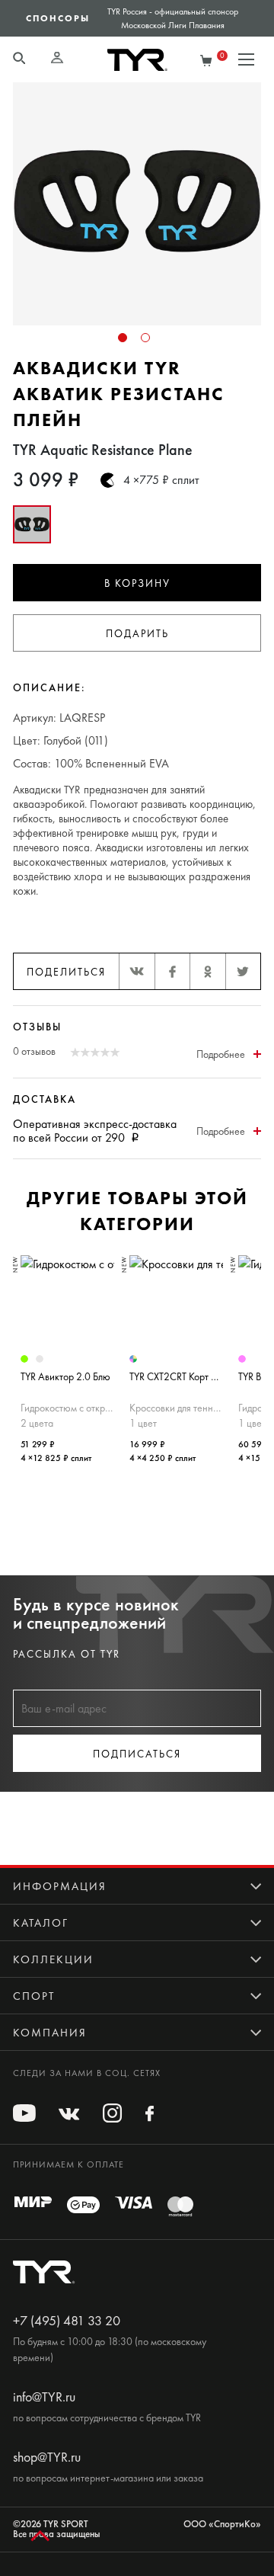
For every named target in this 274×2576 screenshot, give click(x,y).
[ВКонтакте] (137, 971)
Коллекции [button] (53, 1959)
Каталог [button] (41, 1923)
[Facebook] (172, 971)
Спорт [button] (34, 1996)
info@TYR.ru (44, 2397)
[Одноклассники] (207, 971)
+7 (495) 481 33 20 (67, 2321)
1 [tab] (123, 338)
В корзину (137, 583)
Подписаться (137, 1754)
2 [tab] (145, 338)
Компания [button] (50, 2033)
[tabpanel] (137, 203)
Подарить (137, 634)
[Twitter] (243, 971)
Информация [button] (60, 1886)
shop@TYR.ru (47, 2457)
